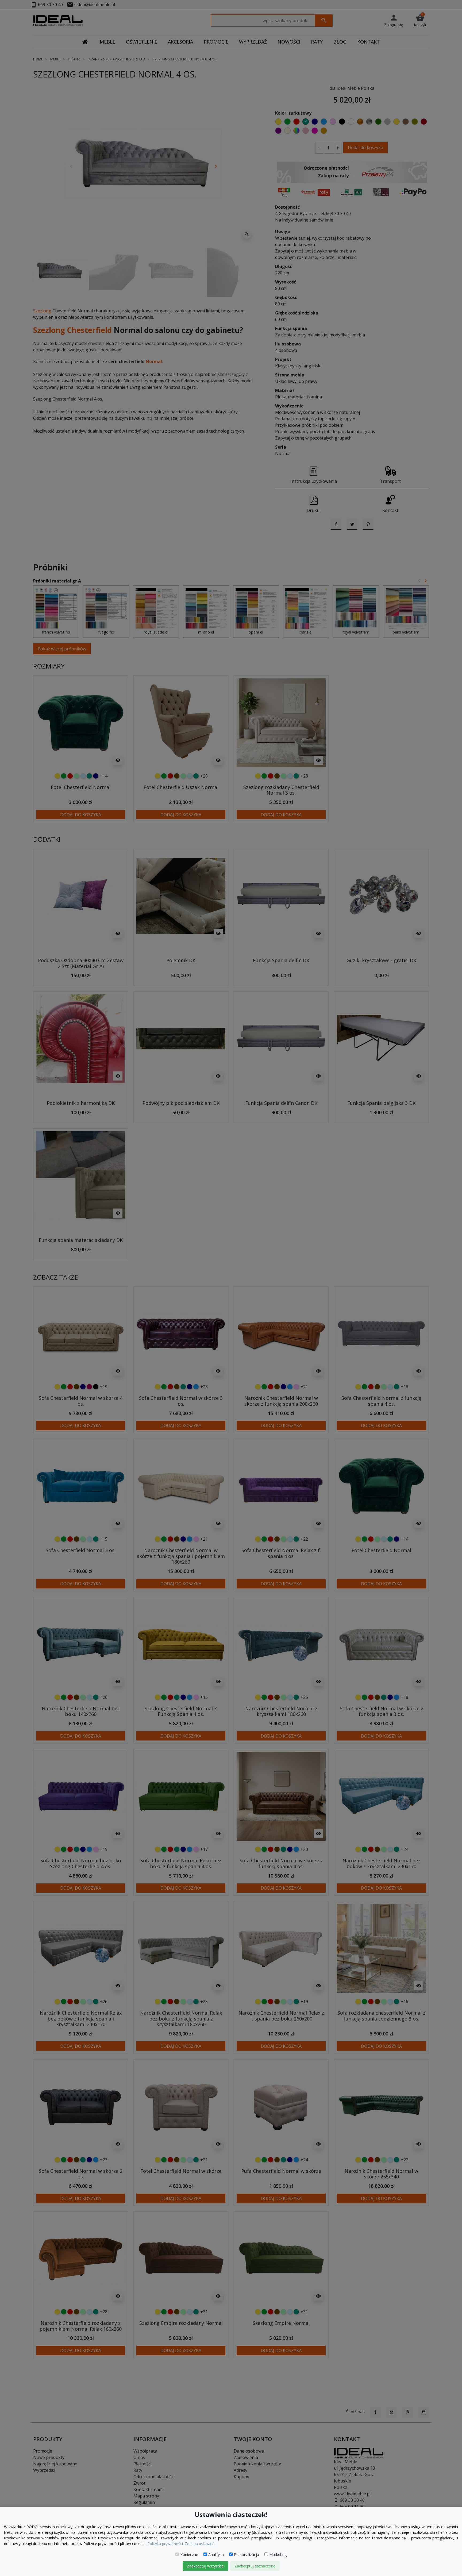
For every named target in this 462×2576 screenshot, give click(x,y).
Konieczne (189, 2554)
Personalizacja (247, 2554)
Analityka (216, 2554)
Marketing (278, 2554)
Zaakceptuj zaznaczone (255, 2566)
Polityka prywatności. (165, 2544)
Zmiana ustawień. (200, 2544)
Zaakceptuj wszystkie (205, 2566)
